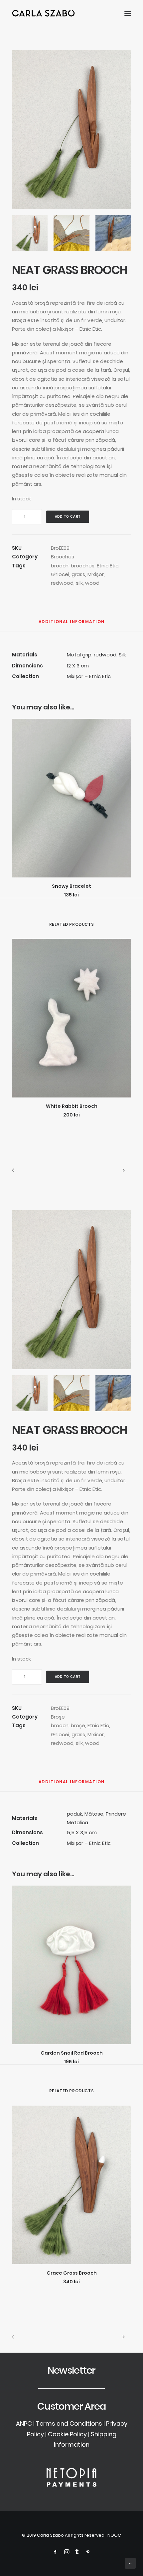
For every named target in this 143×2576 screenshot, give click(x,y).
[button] (128, 13)
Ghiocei (60, 574)
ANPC (24, 2423)
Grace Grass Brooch (72, 2273)
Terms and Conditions (69, 2423)
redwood (62, 583)
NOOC (114, 2535)
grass (78, 574)
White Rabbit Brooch (72, 1106)
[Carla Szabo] (43, 13)
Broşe (58, 1717)
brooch (60, 566)
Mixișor (96, 574)
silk (79, 583)
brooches (83, 566)
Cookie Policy (67, 2434)
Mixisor (96, 1734)
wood (92, 583)
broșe (78, 1725)
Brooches (63, 557)
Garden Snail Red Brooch (72, 2053)
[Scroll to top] (130, 2563)
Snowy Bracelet (71, 886)
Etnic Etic (108, 566)
